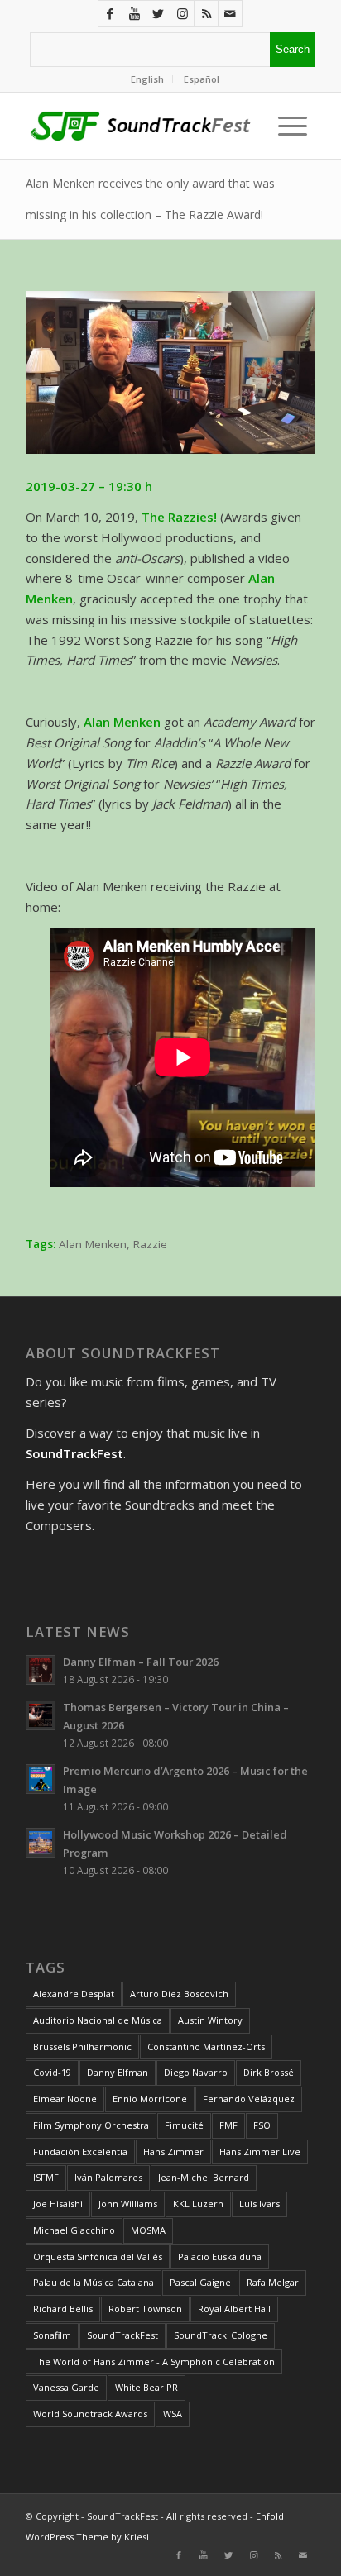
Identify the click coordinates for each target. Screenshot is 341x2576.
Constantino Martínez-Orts (206, 2046)
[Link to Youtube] (134, 14)
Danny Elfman (118, 2072)
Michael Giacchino (74, 2230)
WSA (173, 2414)
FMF (228, 2125)
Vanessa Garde (66, 2387)
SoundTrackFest (122, 2335)
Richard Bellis (63, 2309)
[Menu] (288, 126)
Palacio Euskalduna (220, 2256)
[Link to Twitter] (158, 14)
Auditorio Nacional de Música (98, 2020)
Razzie (150, 1244)
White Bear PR (146, 2387)
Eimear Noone (65, 2099)
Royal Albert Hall (234, 2309)
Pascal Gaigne (200, 2282)
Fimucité (184, 2125)
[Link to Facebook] (110, 14)
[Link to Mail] (230, 14)
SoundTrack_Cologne (221, 2335)
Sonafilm (52, 2335)
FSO (262, 2125)
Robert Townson (145, 2309)
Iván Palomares (108, 2177)
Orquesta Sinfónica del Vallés (98, 2256)
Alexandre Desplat (74, 1994)
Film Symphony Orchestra (91, 2125)
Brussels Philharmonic (82, 2046)
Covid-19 (52, 2072)
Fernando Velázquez (249, 2099)
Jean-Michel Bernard (204, 2177)
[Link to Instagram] (182, 14)
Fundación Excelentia (80, 2151)
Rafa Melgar (273, 2282)
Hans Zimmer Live (260, 2151)
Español (202, 79)
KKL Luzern (198, 2204)
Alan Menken (93, 1244)
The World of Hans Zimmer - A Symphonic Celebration (154, 2361)
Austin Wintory (210, 2020)
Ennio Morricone (150, 2099)
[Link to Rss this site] (206, 14)
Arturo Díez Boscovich (179, 1994)
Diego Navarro (196, 2072)
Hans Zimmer (173, 2151)
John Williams (128, 2204)
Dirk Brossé (269, 2072)
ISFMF (46, 2177)
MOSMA (148, 2230)
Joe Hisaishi (58, 2204)
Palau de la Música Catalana (94, 2282)
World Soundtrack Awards (90, 2414)
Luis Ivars (259, 2204)
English (147, 79)
